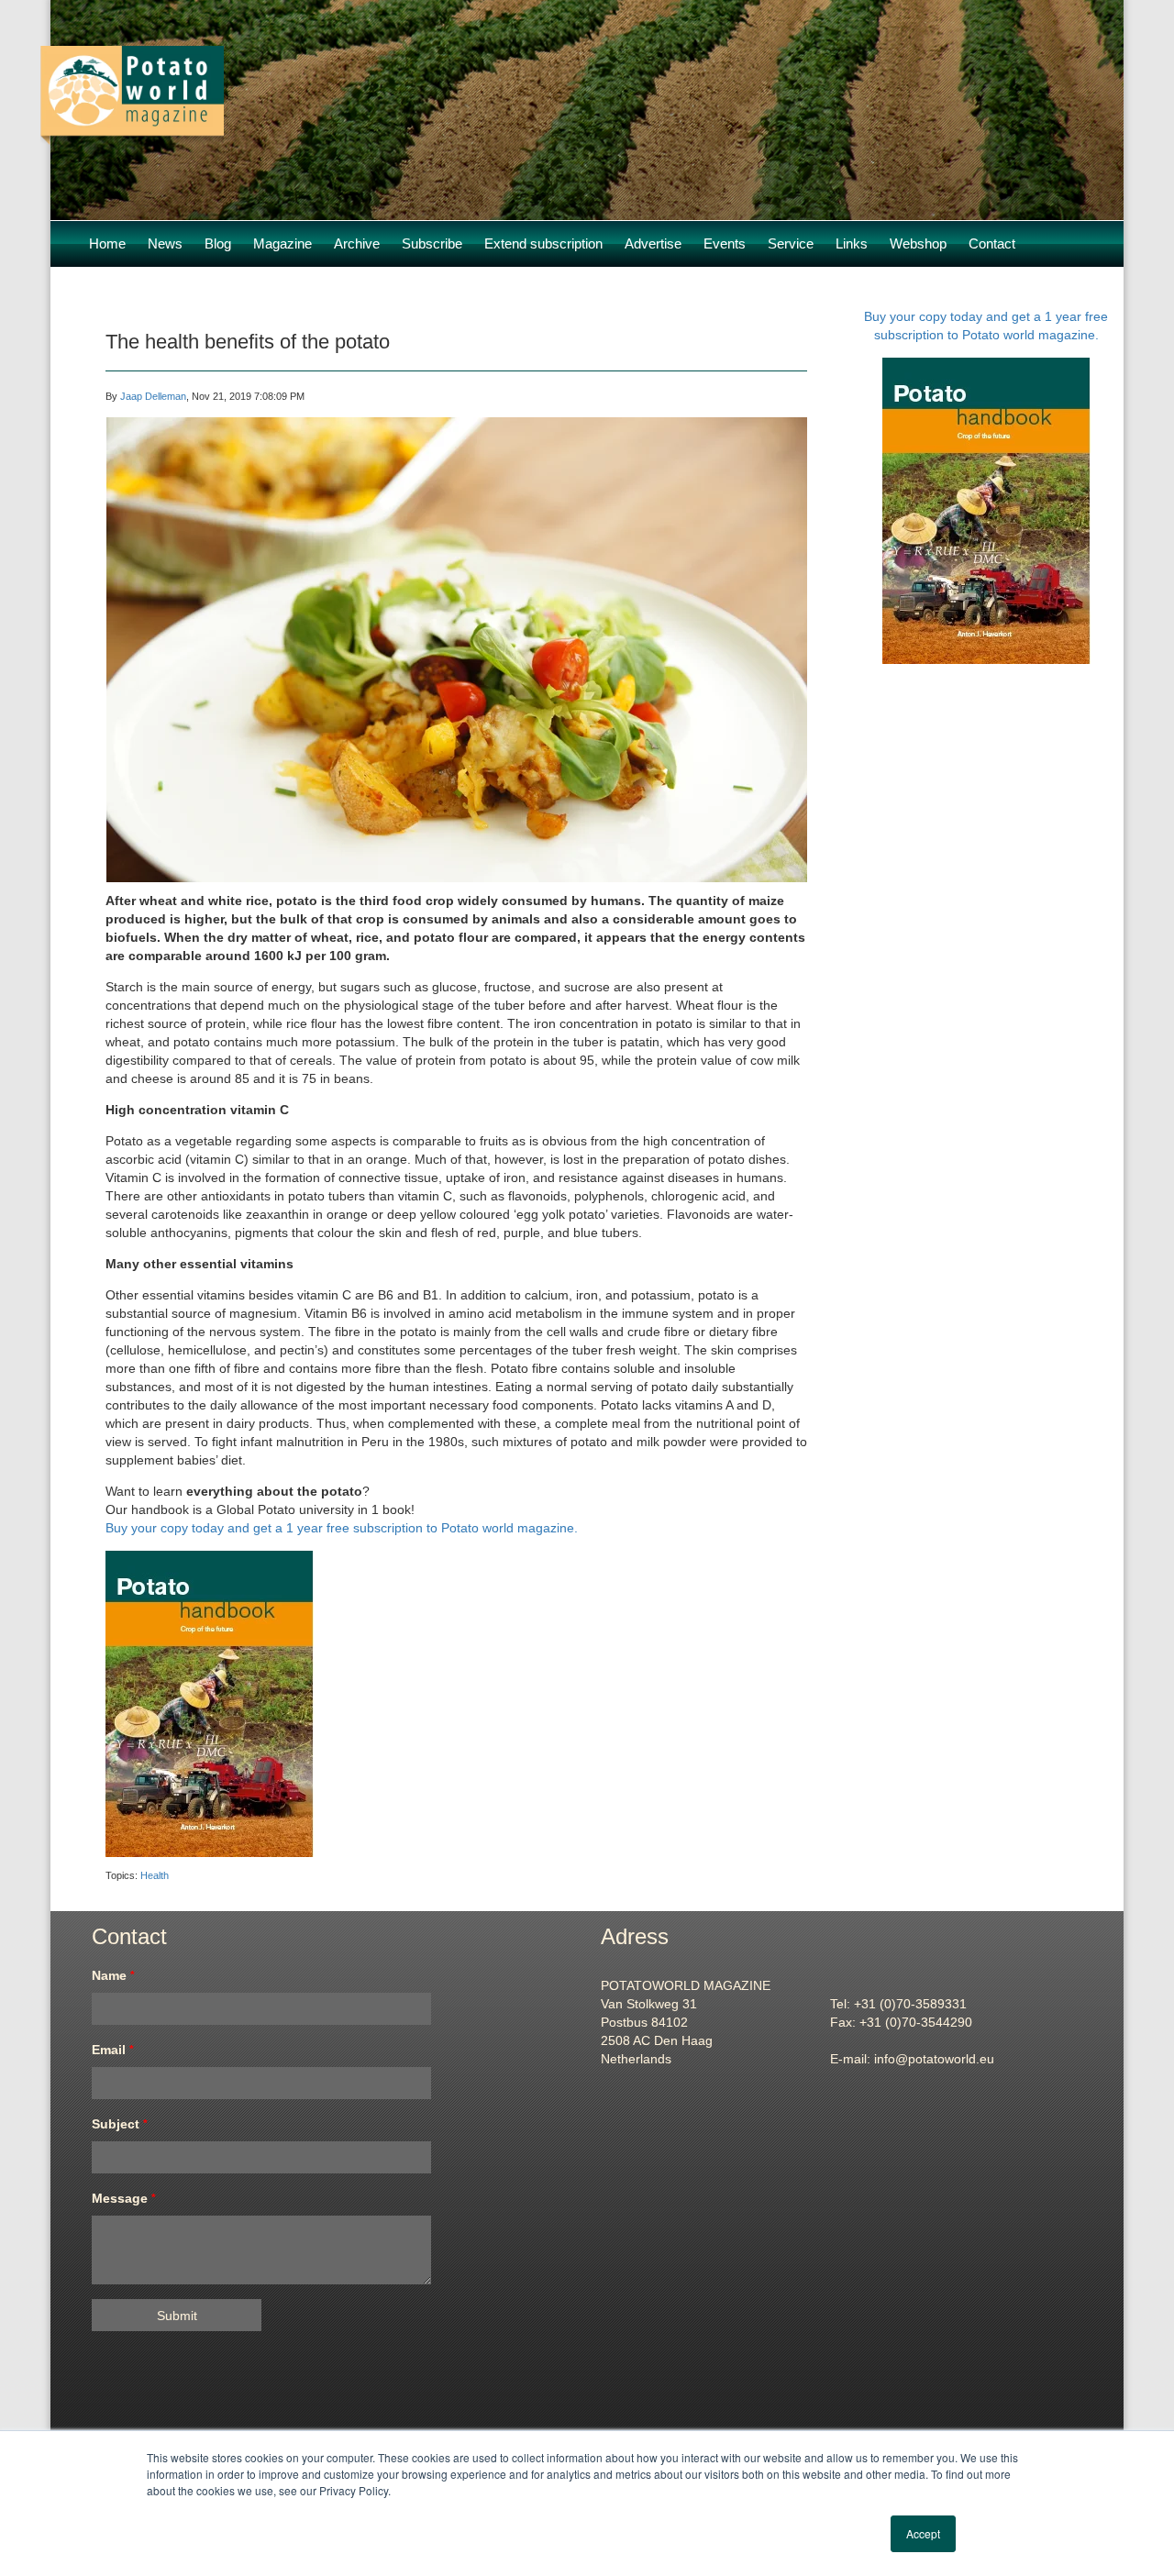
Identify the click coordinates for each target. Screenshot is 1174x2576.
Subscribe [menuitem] (432, 243)
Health (155, 1875)
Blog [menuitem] (218, 243)
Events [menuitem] (725, 243)
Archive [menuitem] (357, 243)
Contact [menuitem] (992, 243)
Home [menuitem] (107, 243)
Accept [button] (923, 2533)
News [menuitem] (165, 243)
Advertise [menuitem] (653, 243)
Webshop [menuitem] (918, 243)
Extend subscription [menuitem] (543, 243)
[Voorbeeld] (132, 136)
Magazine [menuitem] (282, 243)
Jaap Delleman (153, 396)
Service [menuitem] (791, 243)
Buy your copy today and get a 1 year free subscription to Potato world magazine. (342, 1528)
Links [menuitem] (852, 243)
